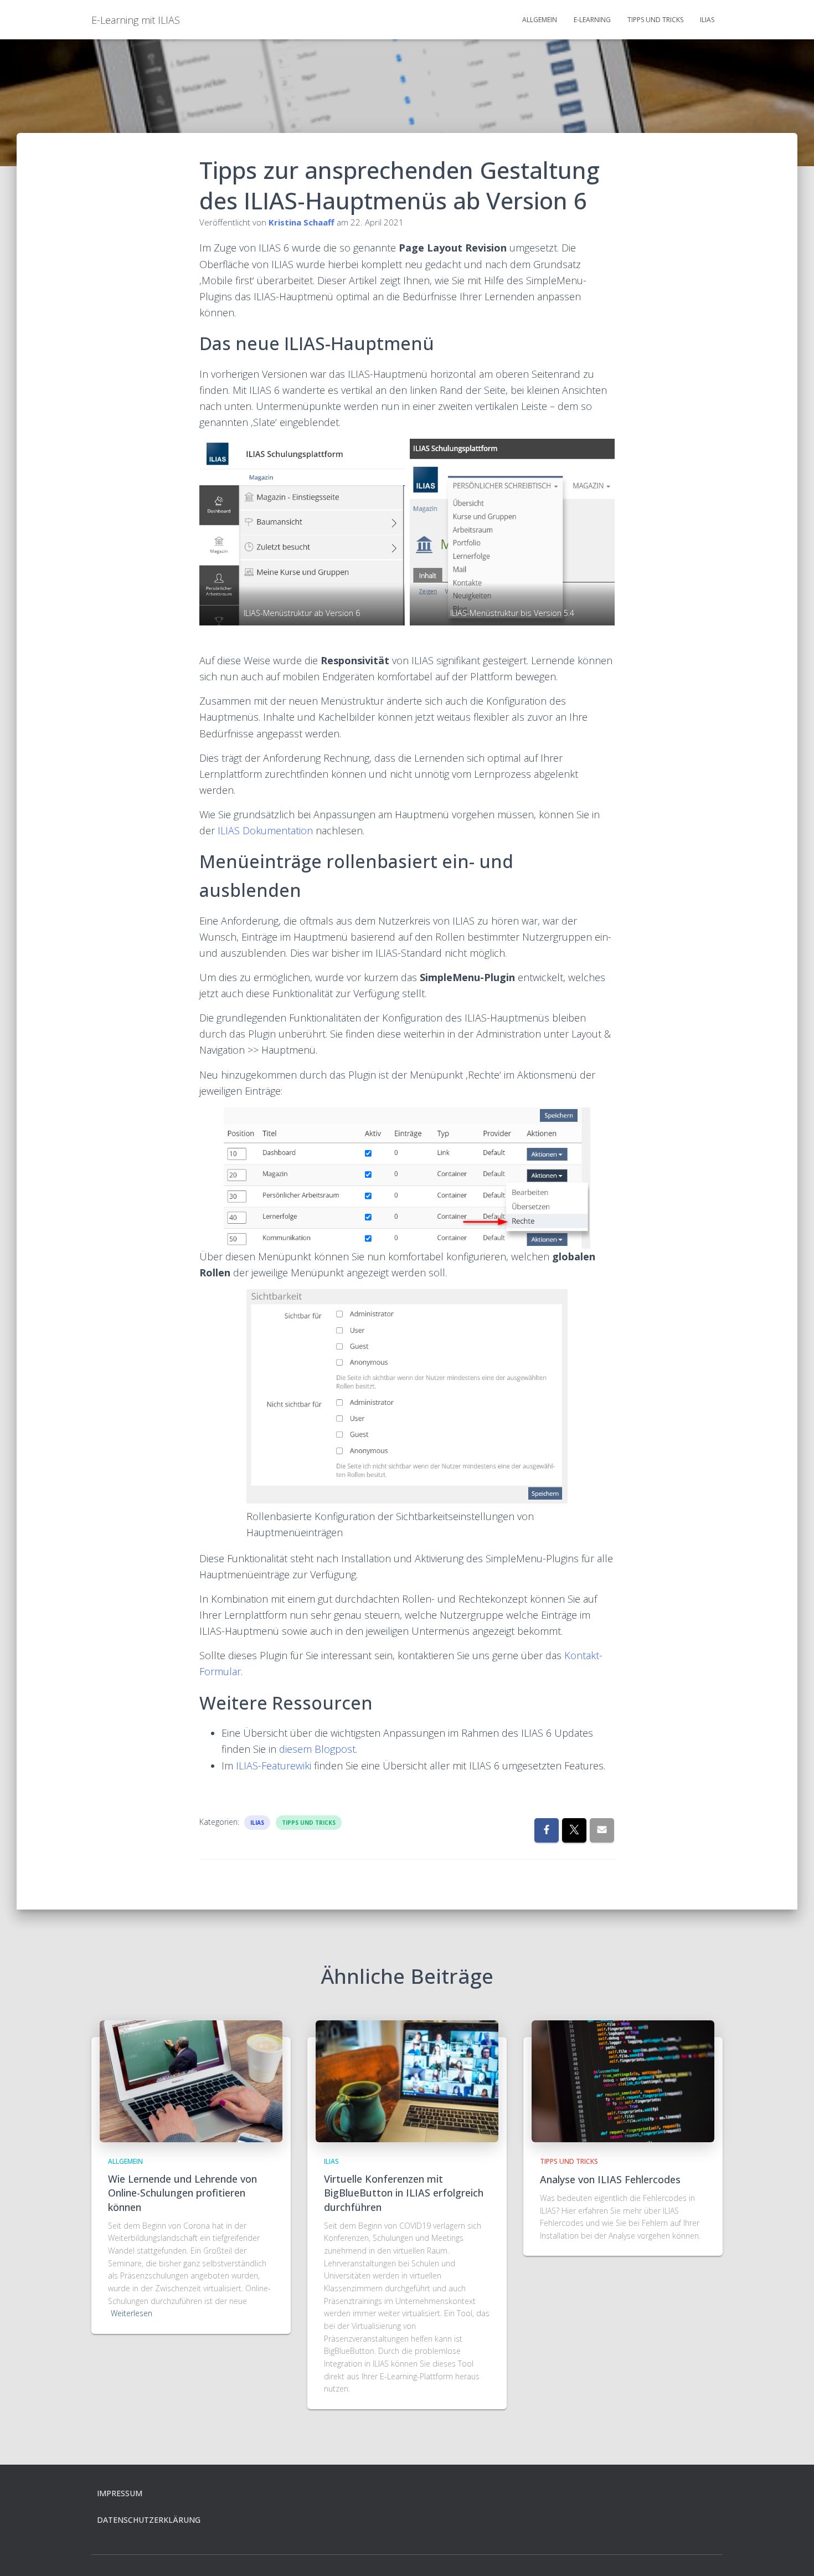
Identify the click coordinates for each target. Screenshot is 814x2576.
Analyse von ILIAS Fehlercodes (610, 2179)
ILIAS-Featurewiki (274, 1766)
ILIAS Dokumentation (265, 830)
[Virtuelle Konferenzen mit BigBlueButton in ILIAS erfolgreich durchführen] (407, 2080)
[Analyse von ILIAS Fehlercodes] (623, 2080)
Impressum (120, 2493)
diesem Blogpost (317, 1749)
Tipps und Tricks (655, 20)
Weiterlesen (132, 2313)
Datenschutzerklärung (149, 2520)
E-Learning (592, 20)
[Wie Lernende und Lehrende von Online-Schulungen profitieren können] (191, 2080)
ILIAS (707, 20)
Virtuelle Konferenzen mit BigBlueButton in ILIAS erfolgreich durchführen (404, 2193)
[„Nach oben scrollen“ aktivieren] (792, 2554)
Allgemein (540, 20)
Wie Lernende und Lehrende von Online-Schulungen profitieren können (182, 2193)
